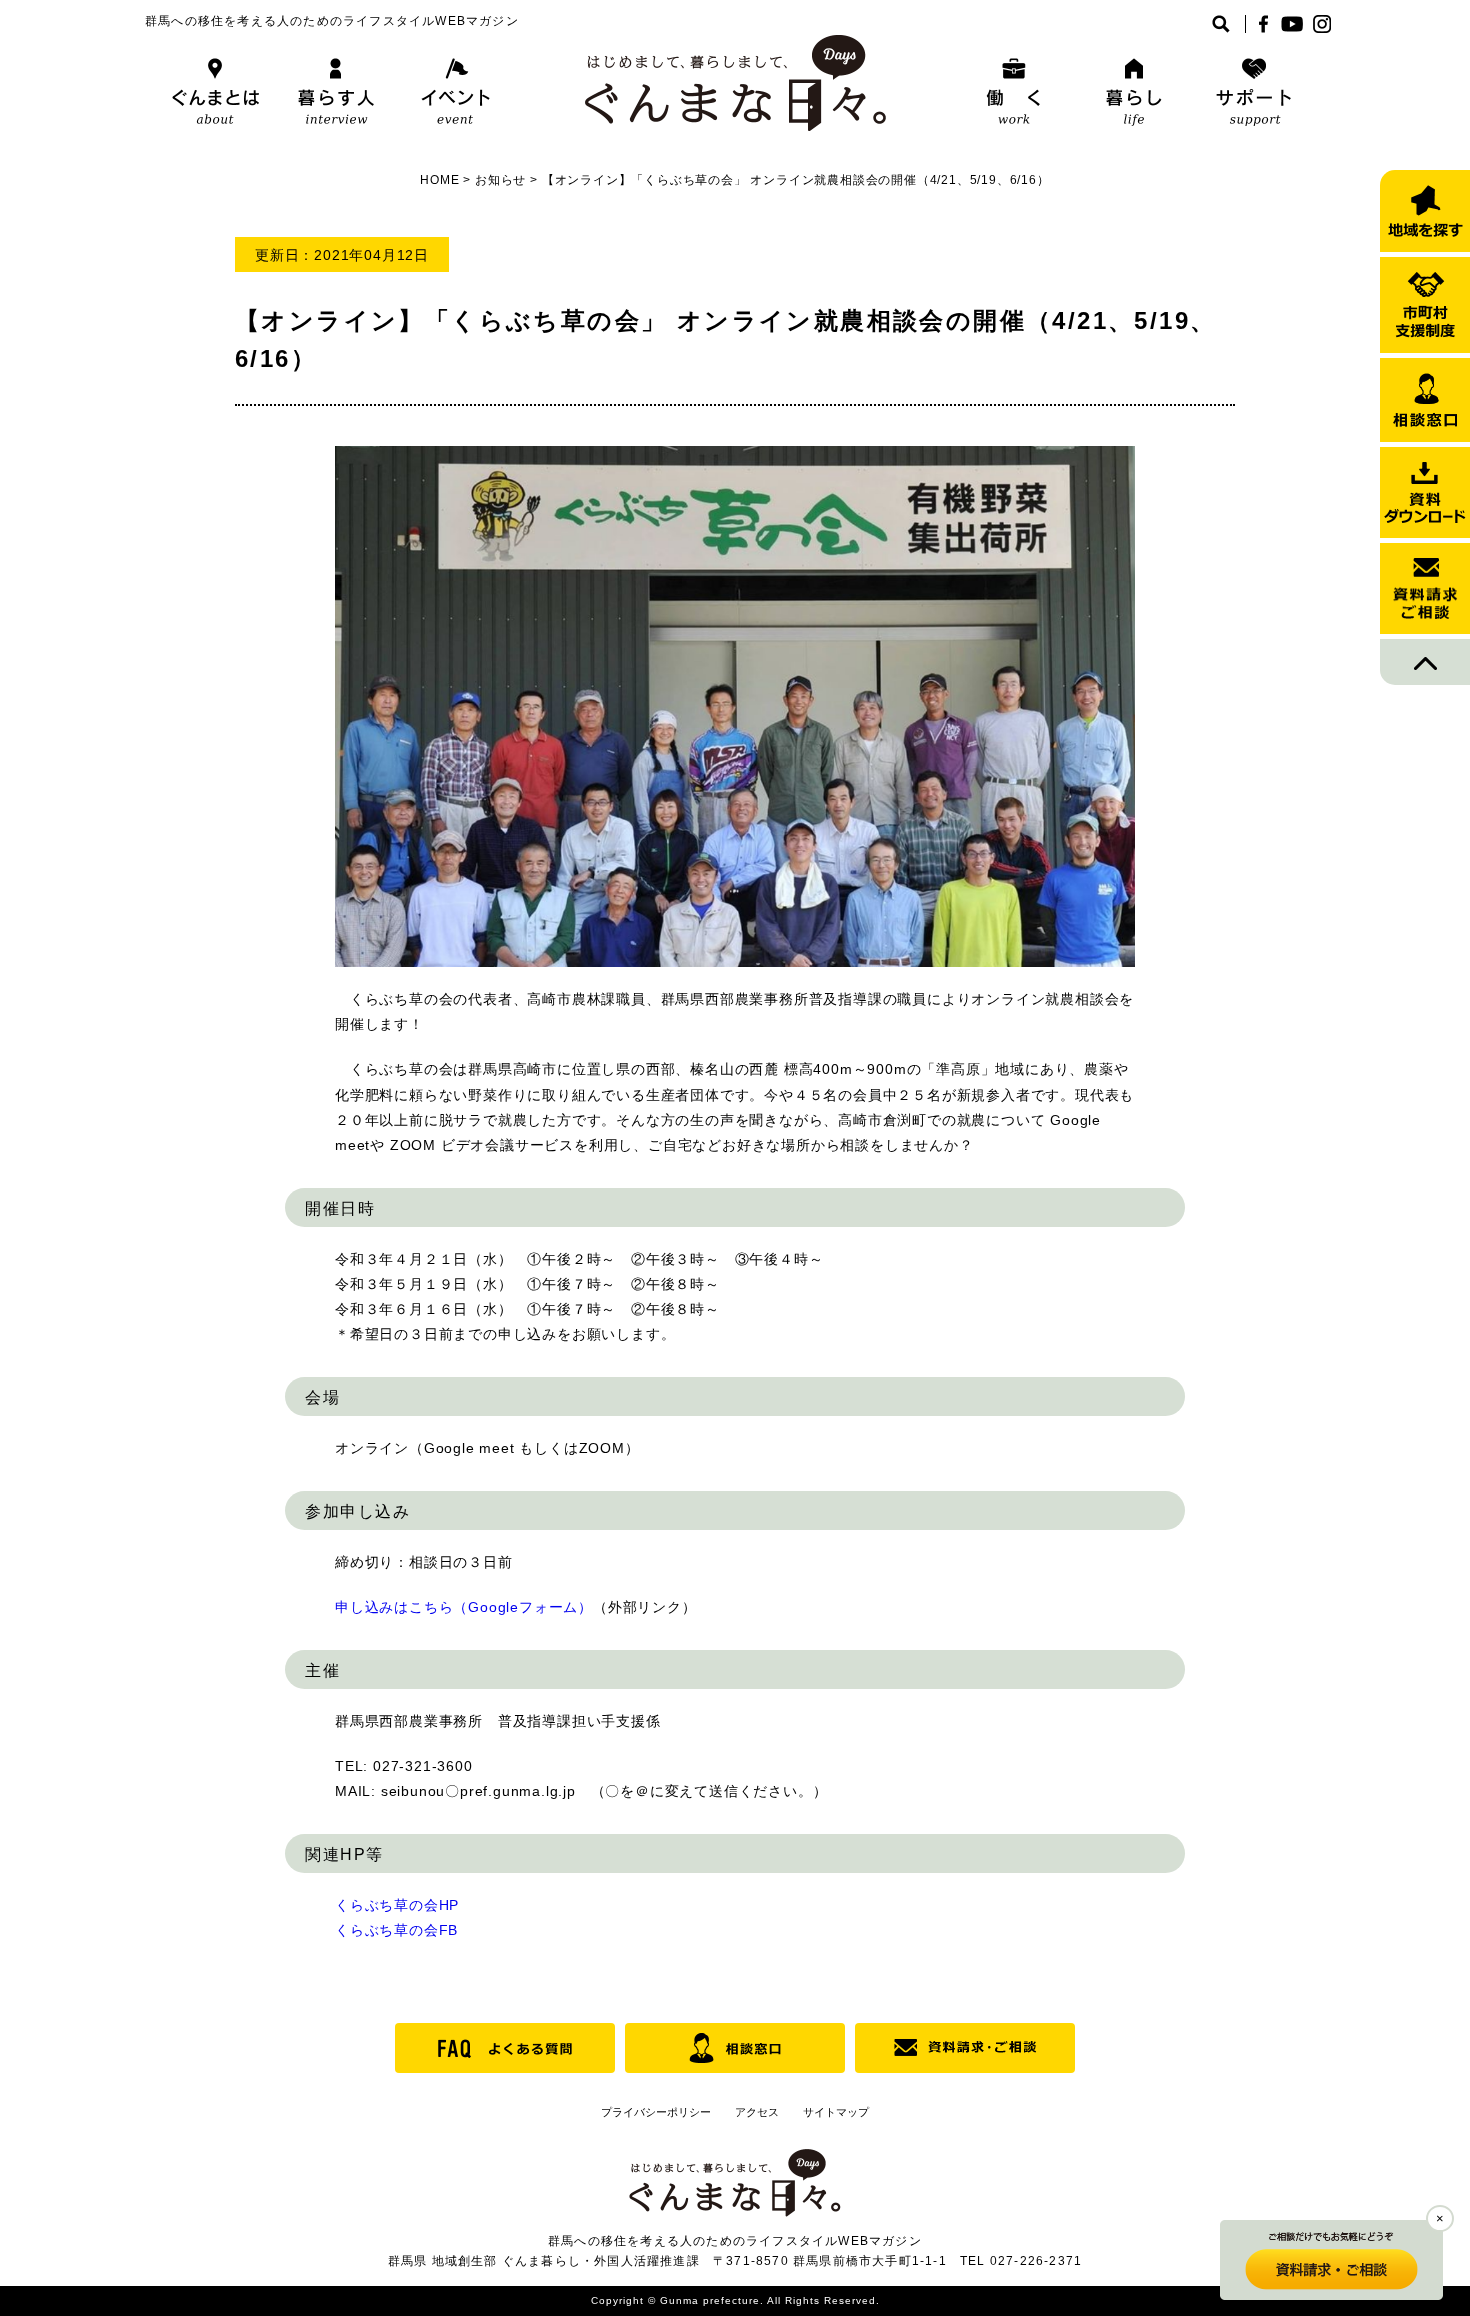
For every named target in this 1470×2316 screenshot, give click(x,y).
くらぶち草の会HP (397, 1905)
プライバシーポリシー (656, 2112)
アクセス (757, 2112)
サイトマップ (836, 2112)
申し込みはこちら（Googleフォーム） (464, 1607)
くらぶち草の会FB (396, 1930)
